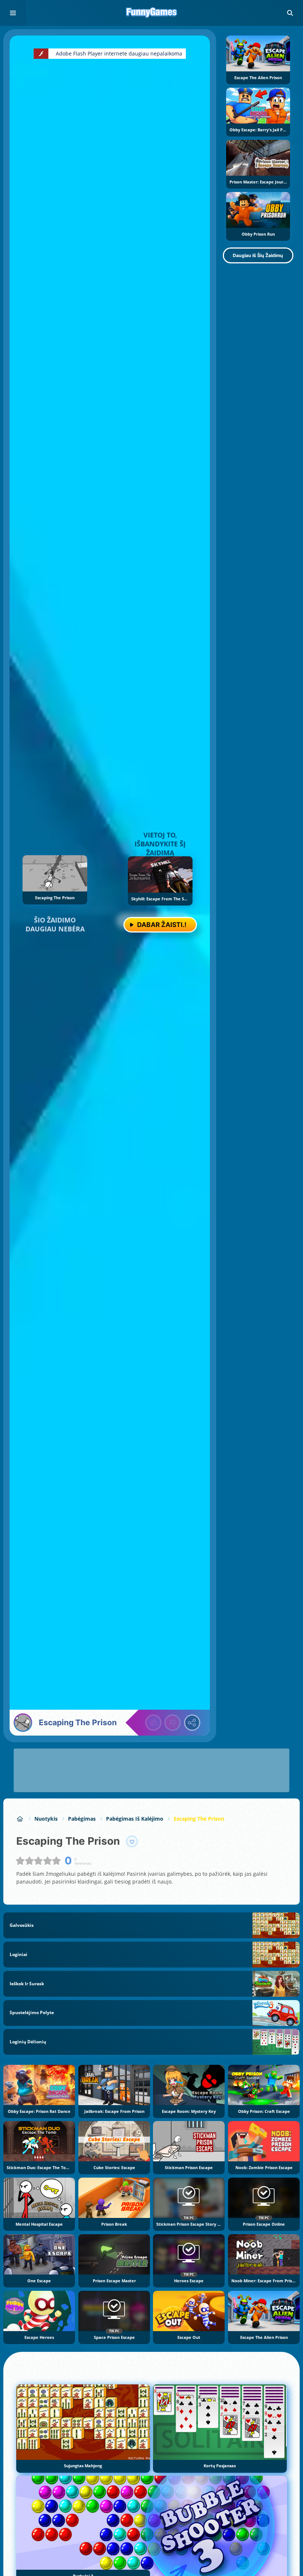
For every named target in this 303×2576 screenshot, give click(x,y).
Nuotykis (46, 1819)
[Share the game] (192, 1723)
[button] (290, 13)
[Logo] (151, 13)
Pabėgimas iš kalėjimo (135, 1819)
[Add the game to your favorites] (132, 1841)
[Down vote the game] (173, 1723)
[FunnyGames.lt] (20, 1819)
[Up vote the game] (153, 1723)
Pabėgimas (82, 1819)
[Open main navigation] (13, 13)
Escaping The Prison (199, 1819)
